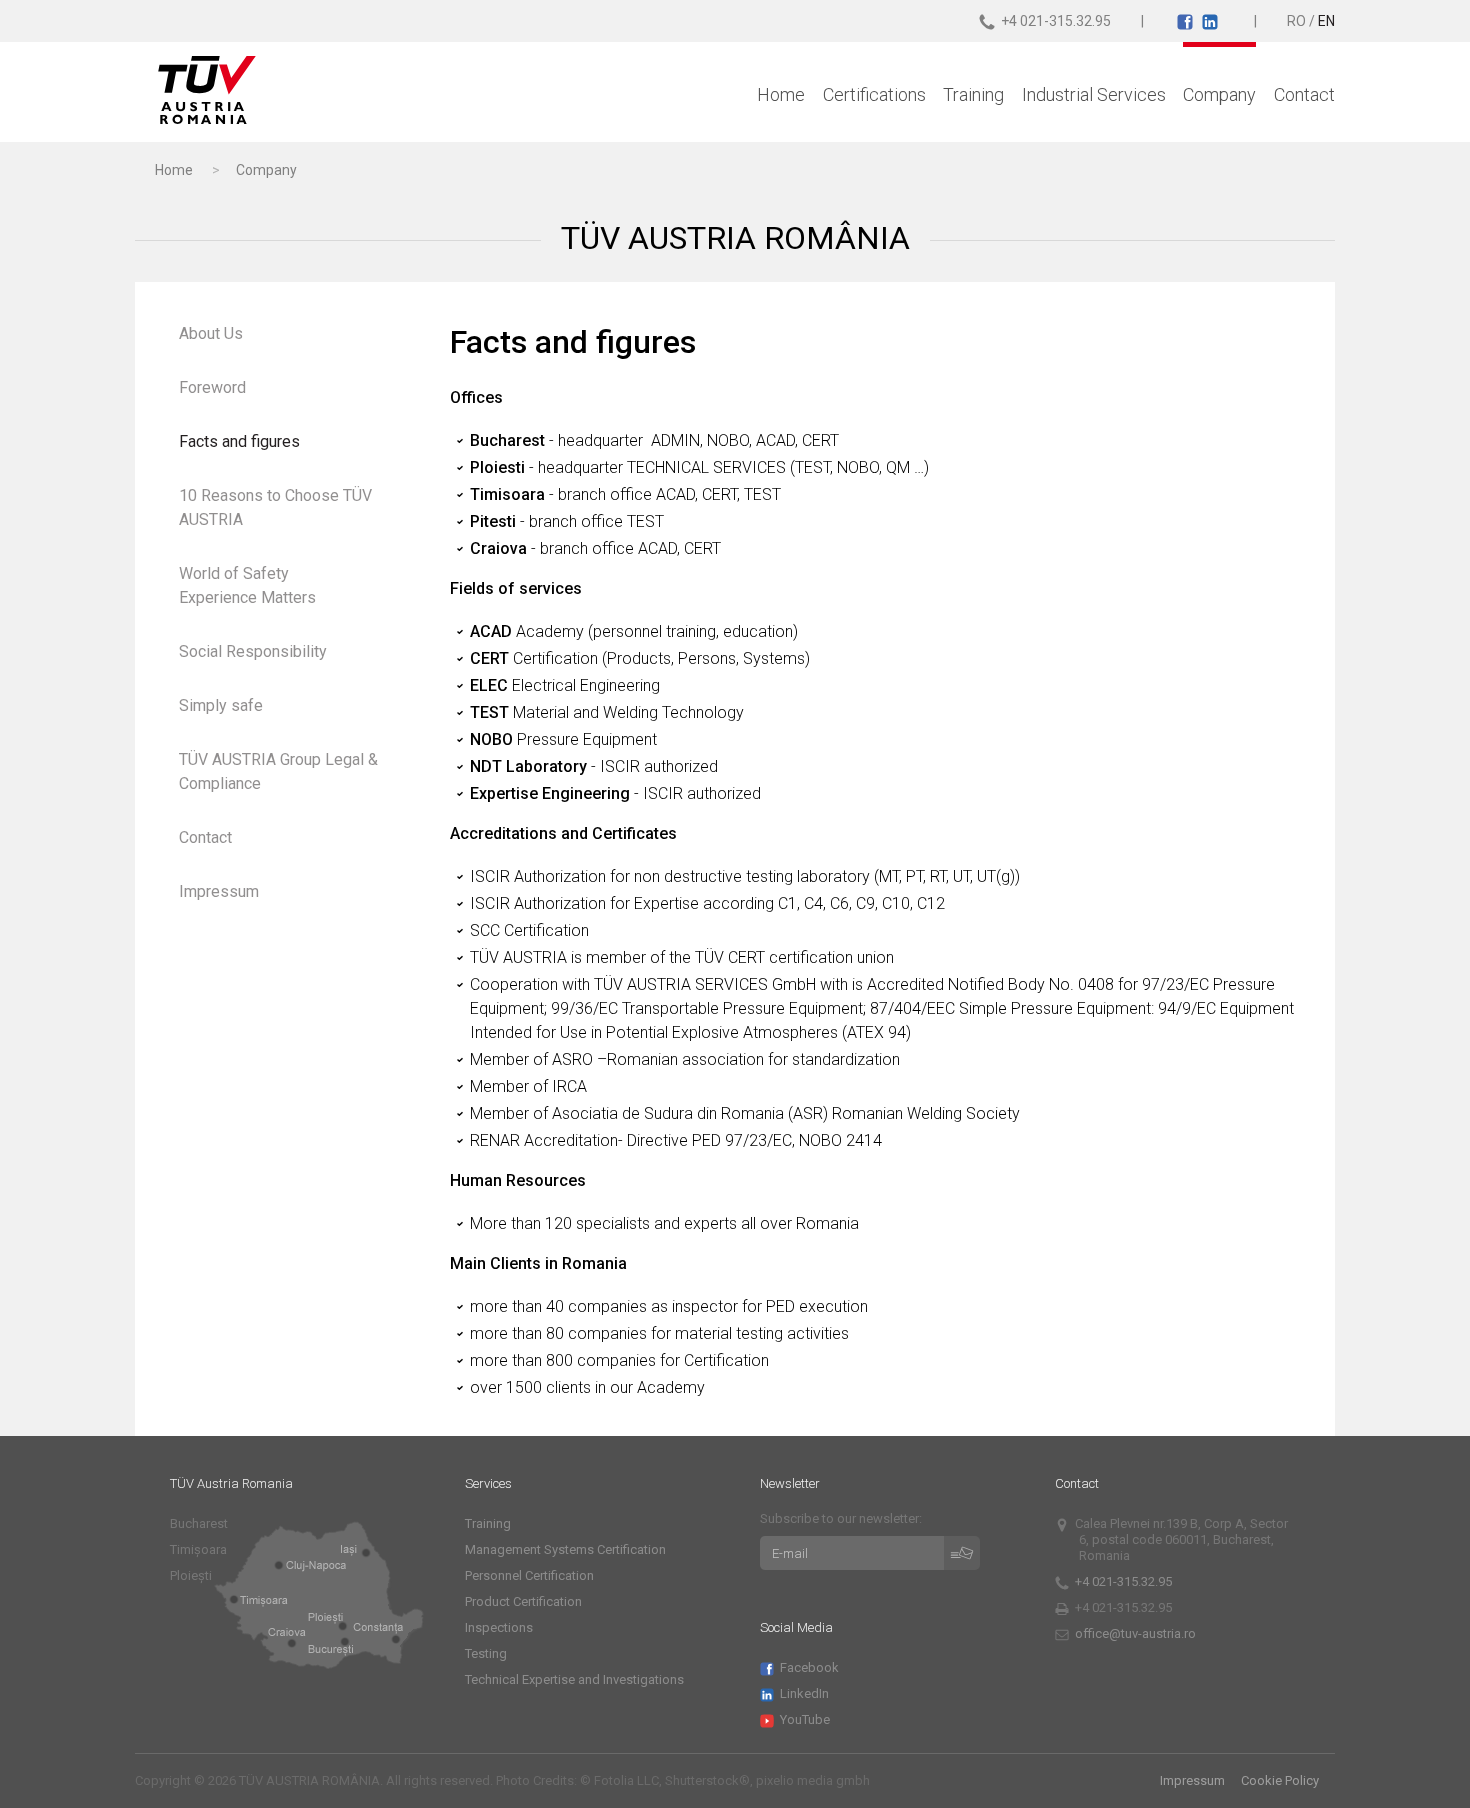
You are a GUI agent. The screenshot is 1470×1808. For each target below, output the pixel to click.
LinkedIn (806, 1693)
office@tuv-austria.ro (1135, 1633)
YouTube (807, 1719)
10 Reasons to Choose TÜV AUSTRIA (275, 507)
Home (781, 94)
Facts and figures (239, 441)
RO (1296, 21)
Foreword (212, 387)
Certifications (874, 94)
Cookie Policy (1280, 1780)
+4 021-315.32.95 (1125, 1581)
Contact (1304, 94)
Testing (486, 1653)
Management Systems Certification (565, 1549)
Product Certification (523, 1601)
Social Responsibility (253, 651)
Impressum (219, 891)
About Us (211, 333)
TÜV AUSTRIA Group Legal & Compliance (278, 771)
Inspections (499, 1627)
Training (973, 94)
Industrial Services (1094, 94)
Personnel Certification (529, 1575)
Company (1219, 94)
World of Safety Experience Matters (247, 585)
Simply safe (221, 705)
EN (1326, 21)
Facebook (811, 1667)
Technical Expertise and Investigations (574, 1679)
